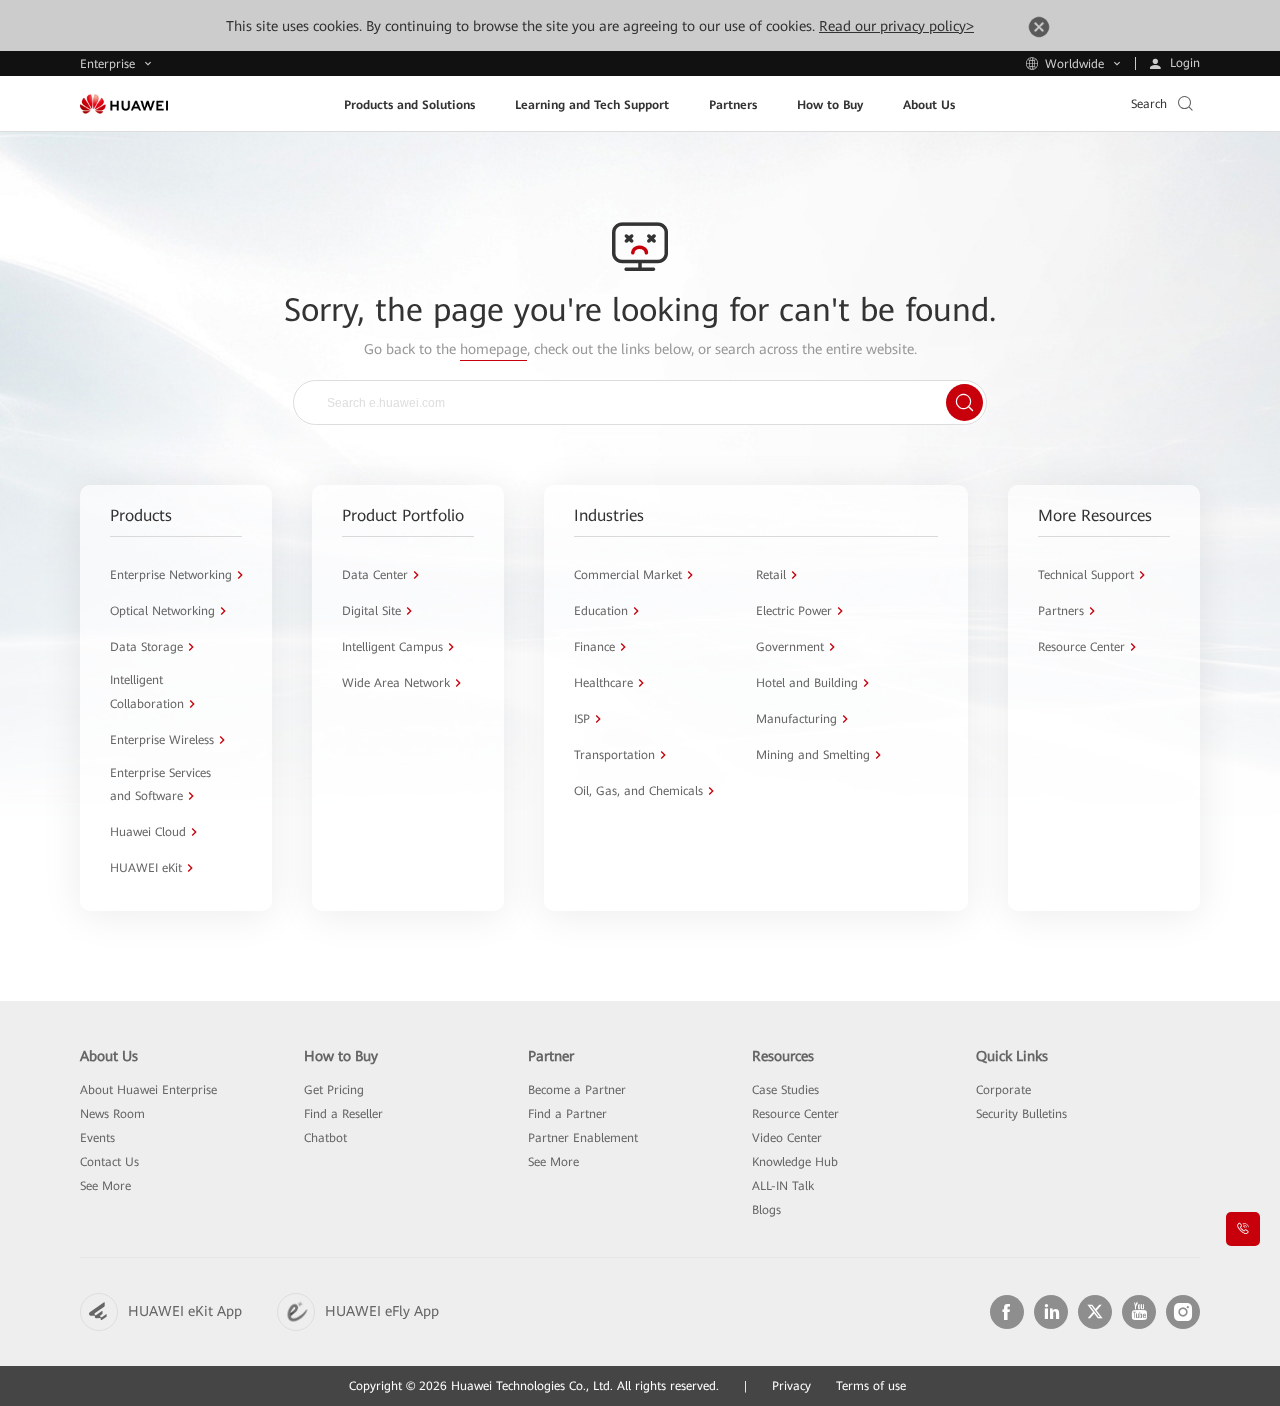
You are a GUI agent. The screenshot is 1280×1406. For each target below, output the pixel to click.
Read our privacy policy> (896, 26)
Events (97, 1138)
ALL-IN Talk (783, 1186)
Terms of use (871, 1386)
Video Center (787, 1138)
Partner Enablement (583, 1138)
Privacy (791, 1386)
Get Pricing (334, 1090)
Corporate (1003, 1090)
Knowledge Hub (795, 1162)
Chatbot (325, 1138)
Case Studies (785, 1090)
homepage (493, 349)
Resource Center (795, 1114)
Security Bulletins (1021, 1114)
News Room (112, 1114)
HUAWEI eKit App (185, 1311)
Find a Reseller (343, 1114)
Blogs (766, 1210)
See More (105, 1186)
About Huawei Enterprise (148, 1090)
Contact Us (109, 1162)
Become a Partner (577, 1090)
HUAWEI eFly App (382, 1311)
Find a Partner (567, 1114)
